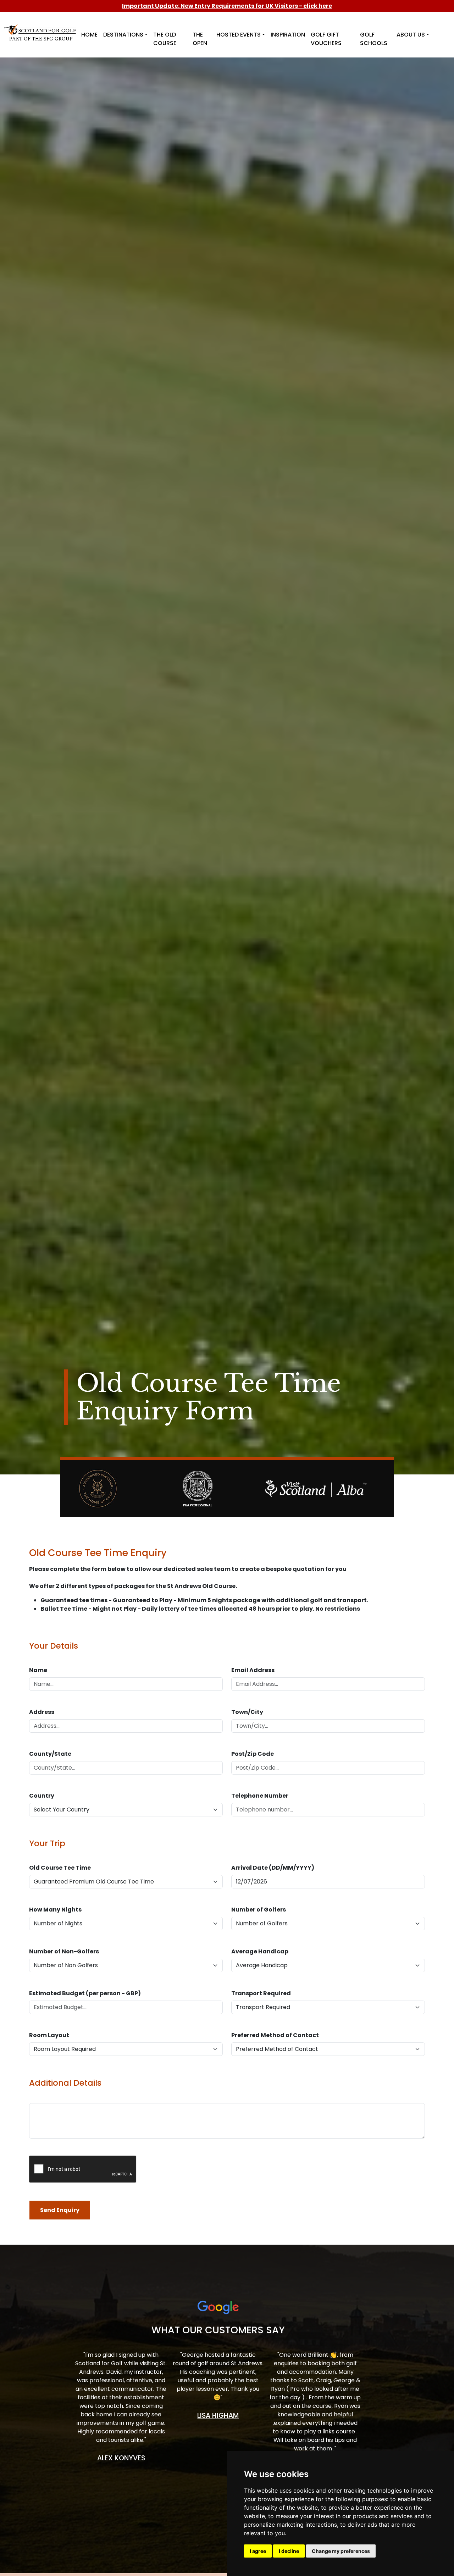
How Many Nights (55, 1910)
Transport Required (261, 1993)
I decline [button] (289, 2551)
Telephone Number (260, 1796)
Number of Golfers (259, 1910)
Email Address (253, 1670)
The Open (200, 39)
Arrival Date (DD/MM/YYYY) (273, 1868)
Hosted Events (239, 35)
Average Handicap (260, 1951)
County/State (50, 1754)
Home (89, 35)
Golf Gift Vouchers (326, 39)
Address (42, 1712)
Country (42, 1796)
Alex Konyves (121, 2458)
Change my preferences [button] (341, 2551)
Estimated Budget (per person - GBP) (85, 1993)
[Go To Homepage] (41, 28)
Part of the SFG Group (41, 39)
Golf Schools (374, 39)
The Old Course (165, 39)
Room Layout (49, 2035)
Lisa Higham (218, 2415)
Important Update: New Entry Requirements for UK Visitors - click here (227, 6)
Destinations (123, 35)
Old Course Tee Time (60, 1868)
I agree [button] (258, 2551)
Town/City (247, 1712)
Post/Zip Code (253, 1754)
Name (38, 1670)
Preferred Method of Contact (275, 2035)
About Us (411, 35)
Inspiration (288, 35)
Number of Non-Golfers (64, 1951)
